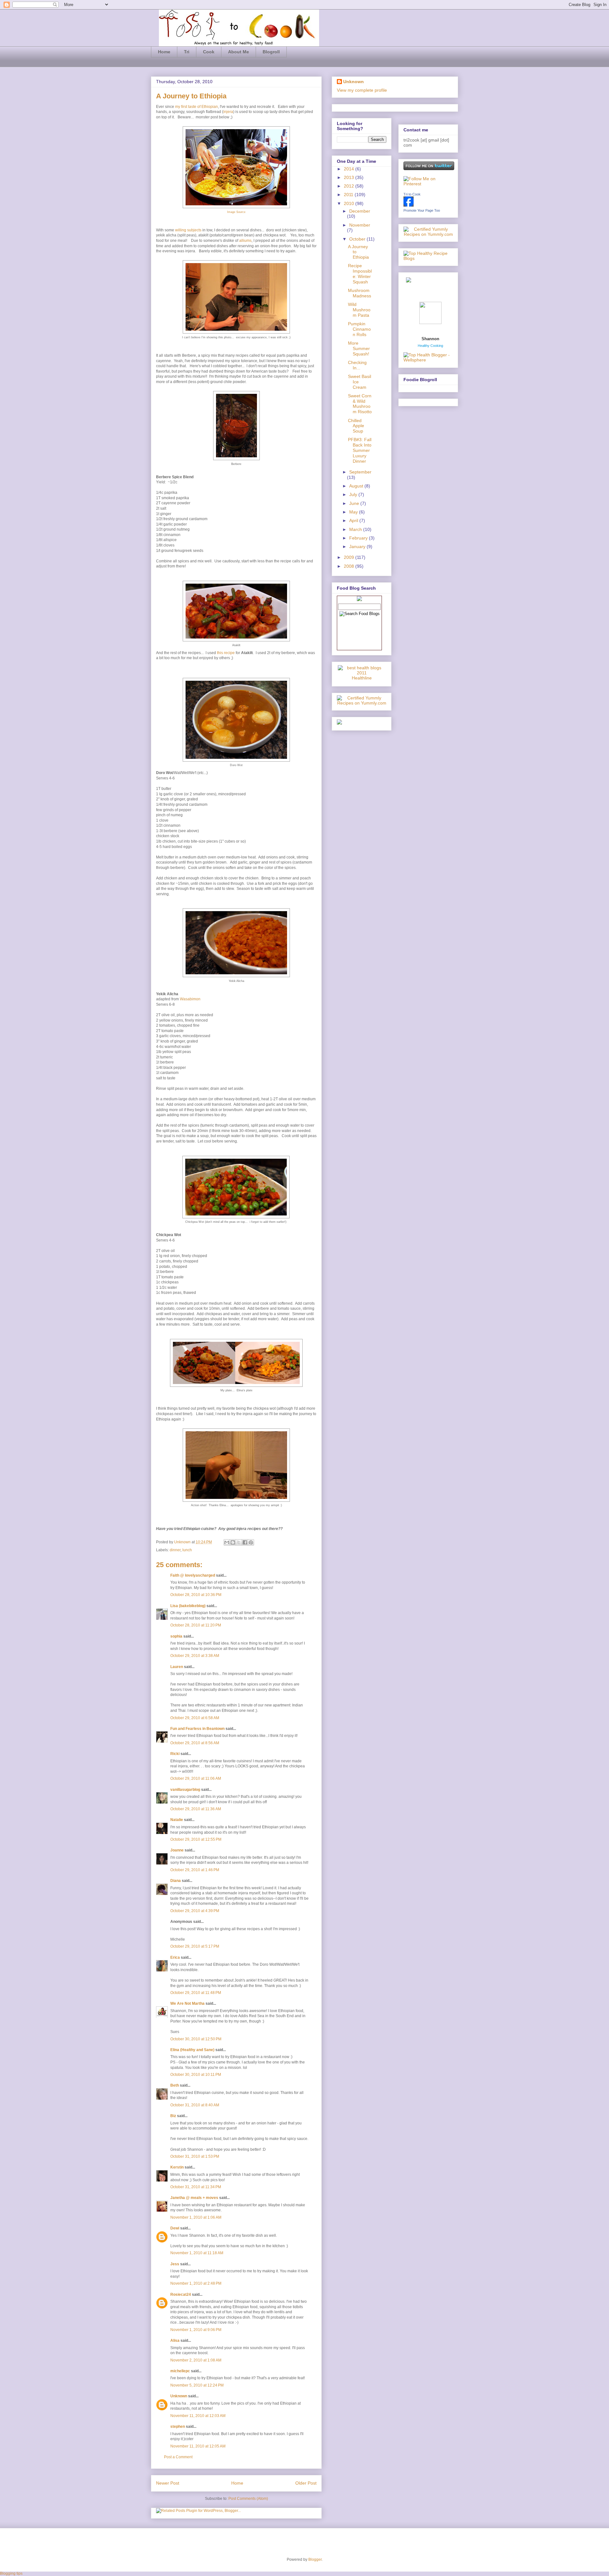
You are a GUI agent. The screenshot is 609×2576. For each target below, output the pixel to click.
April (354, 520)
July (354, 494)
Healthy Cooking (430, 346)
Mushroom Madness (360, 293)
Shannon (430, 339)
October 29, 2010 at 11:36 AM (196, 1809)
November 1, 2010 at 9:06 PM (196, 2330)
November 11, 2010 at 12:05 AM (198, 2446)
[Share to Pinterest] (251, 1542)
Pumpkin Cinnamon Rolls (359, 329)
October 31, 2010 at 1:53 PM (195, 2156)
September (360, 472)
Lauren (177, 1667)
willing (181, 230)
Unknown (183, 1542)
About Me (239, 52)
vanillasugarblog (185, 1790)
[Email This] (227, 1542)
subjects (194, 230)
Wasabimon (190, 999)
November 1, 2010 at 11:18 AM (197, 2253)
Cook (209, 52)
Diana (176, 1881)
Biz (173, 2116)
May (354, 512)
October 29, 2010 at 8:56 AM (195, 1743)
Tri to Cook (412, 194)
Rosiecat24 (181, 2295)
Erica (175, 1957)
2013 (350, 177)
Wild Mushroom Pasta (359, 310)
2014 (350, 169)
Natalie (177, 1820)
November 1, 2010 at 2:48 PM (196, 2283)
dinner (175, 1550)
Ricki (175, 1754)
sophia (176, 1636)
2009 (350, 557)
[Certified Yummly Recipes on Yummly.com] (362, 703)
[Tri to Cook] (409, 205)
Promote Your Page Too (422, 210)
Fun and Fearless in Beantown (197, 1729)
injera (228, 112)
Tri (187, 52)
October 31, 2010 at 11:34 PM (196, 2187)
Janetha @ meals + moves (194, 2198)
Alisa (175, 2341)
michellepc (180, 2371)
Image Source (236, 212)
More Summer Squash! (359, 348)
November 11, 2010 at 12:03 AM (198, 2416)
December (360, 211)
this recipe (226, 653)
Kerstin (177, 2167)
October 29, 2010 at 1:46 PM (195, 1870)
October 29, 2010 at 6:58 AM (195, 1718)
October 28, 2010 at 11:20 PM (196, 1625)
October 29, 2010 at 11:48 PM (196, 1993)
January (358, 546)
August (357, 486)
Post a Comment (178, 2457)
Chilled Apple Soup (356, 426)
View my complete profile (362, 90)
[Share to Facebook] (245, 1542)
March (356, 529)
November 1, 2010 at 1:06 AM (196, 2217)
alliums (245, 241)
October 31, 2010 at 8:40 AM (195, 2105)
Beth (175, 2085)
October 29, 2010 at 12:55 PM (196, 1839)
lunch (187, 1550)
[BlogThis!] (233, 1542)
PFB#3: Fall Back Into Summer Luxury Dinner (360, 450)
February (359, 538)
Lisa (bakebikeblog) (188, 1606)
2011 (349, 195)
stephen (178, 2427)
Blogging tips (11, 2573)
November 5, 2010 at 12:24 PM (197, 2385)
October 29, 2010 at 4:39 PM (195, 1911)
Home (164, 52)
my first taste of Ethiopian (196, 107)
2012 (350, 186)
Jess (175, 2264)
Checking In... (357, 365)
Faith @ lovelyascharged (193, 1575)
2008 (350, 566)
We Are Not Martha (187, 2003)
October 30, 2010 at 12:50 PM (196, 2039)
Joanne (177, 1850)
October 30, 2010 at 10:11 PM (196, 2075)
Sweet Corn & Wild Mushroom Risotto (360, 404)
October (358, 239)
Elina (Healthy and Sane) (192, 2050)
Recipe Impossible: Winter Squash (360, 274)
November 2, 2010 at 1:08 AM (196, 2360)
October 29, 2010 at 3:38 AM (195, 1656)
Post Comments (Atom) (248, 2499)
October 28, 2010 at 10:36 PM (196, 1595)
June (355, 503)
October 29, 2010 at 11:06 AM (196, 1778)
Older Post (306, 2483)
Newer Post (168, 2483)
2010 (350, 203)
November (360, 225)
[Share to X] (239, 1542)
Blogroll (271, 52)
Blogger (315, 2559)
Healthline (362, 678)
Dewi (175, 2228)
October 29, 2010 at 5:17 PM (195, 1946)
